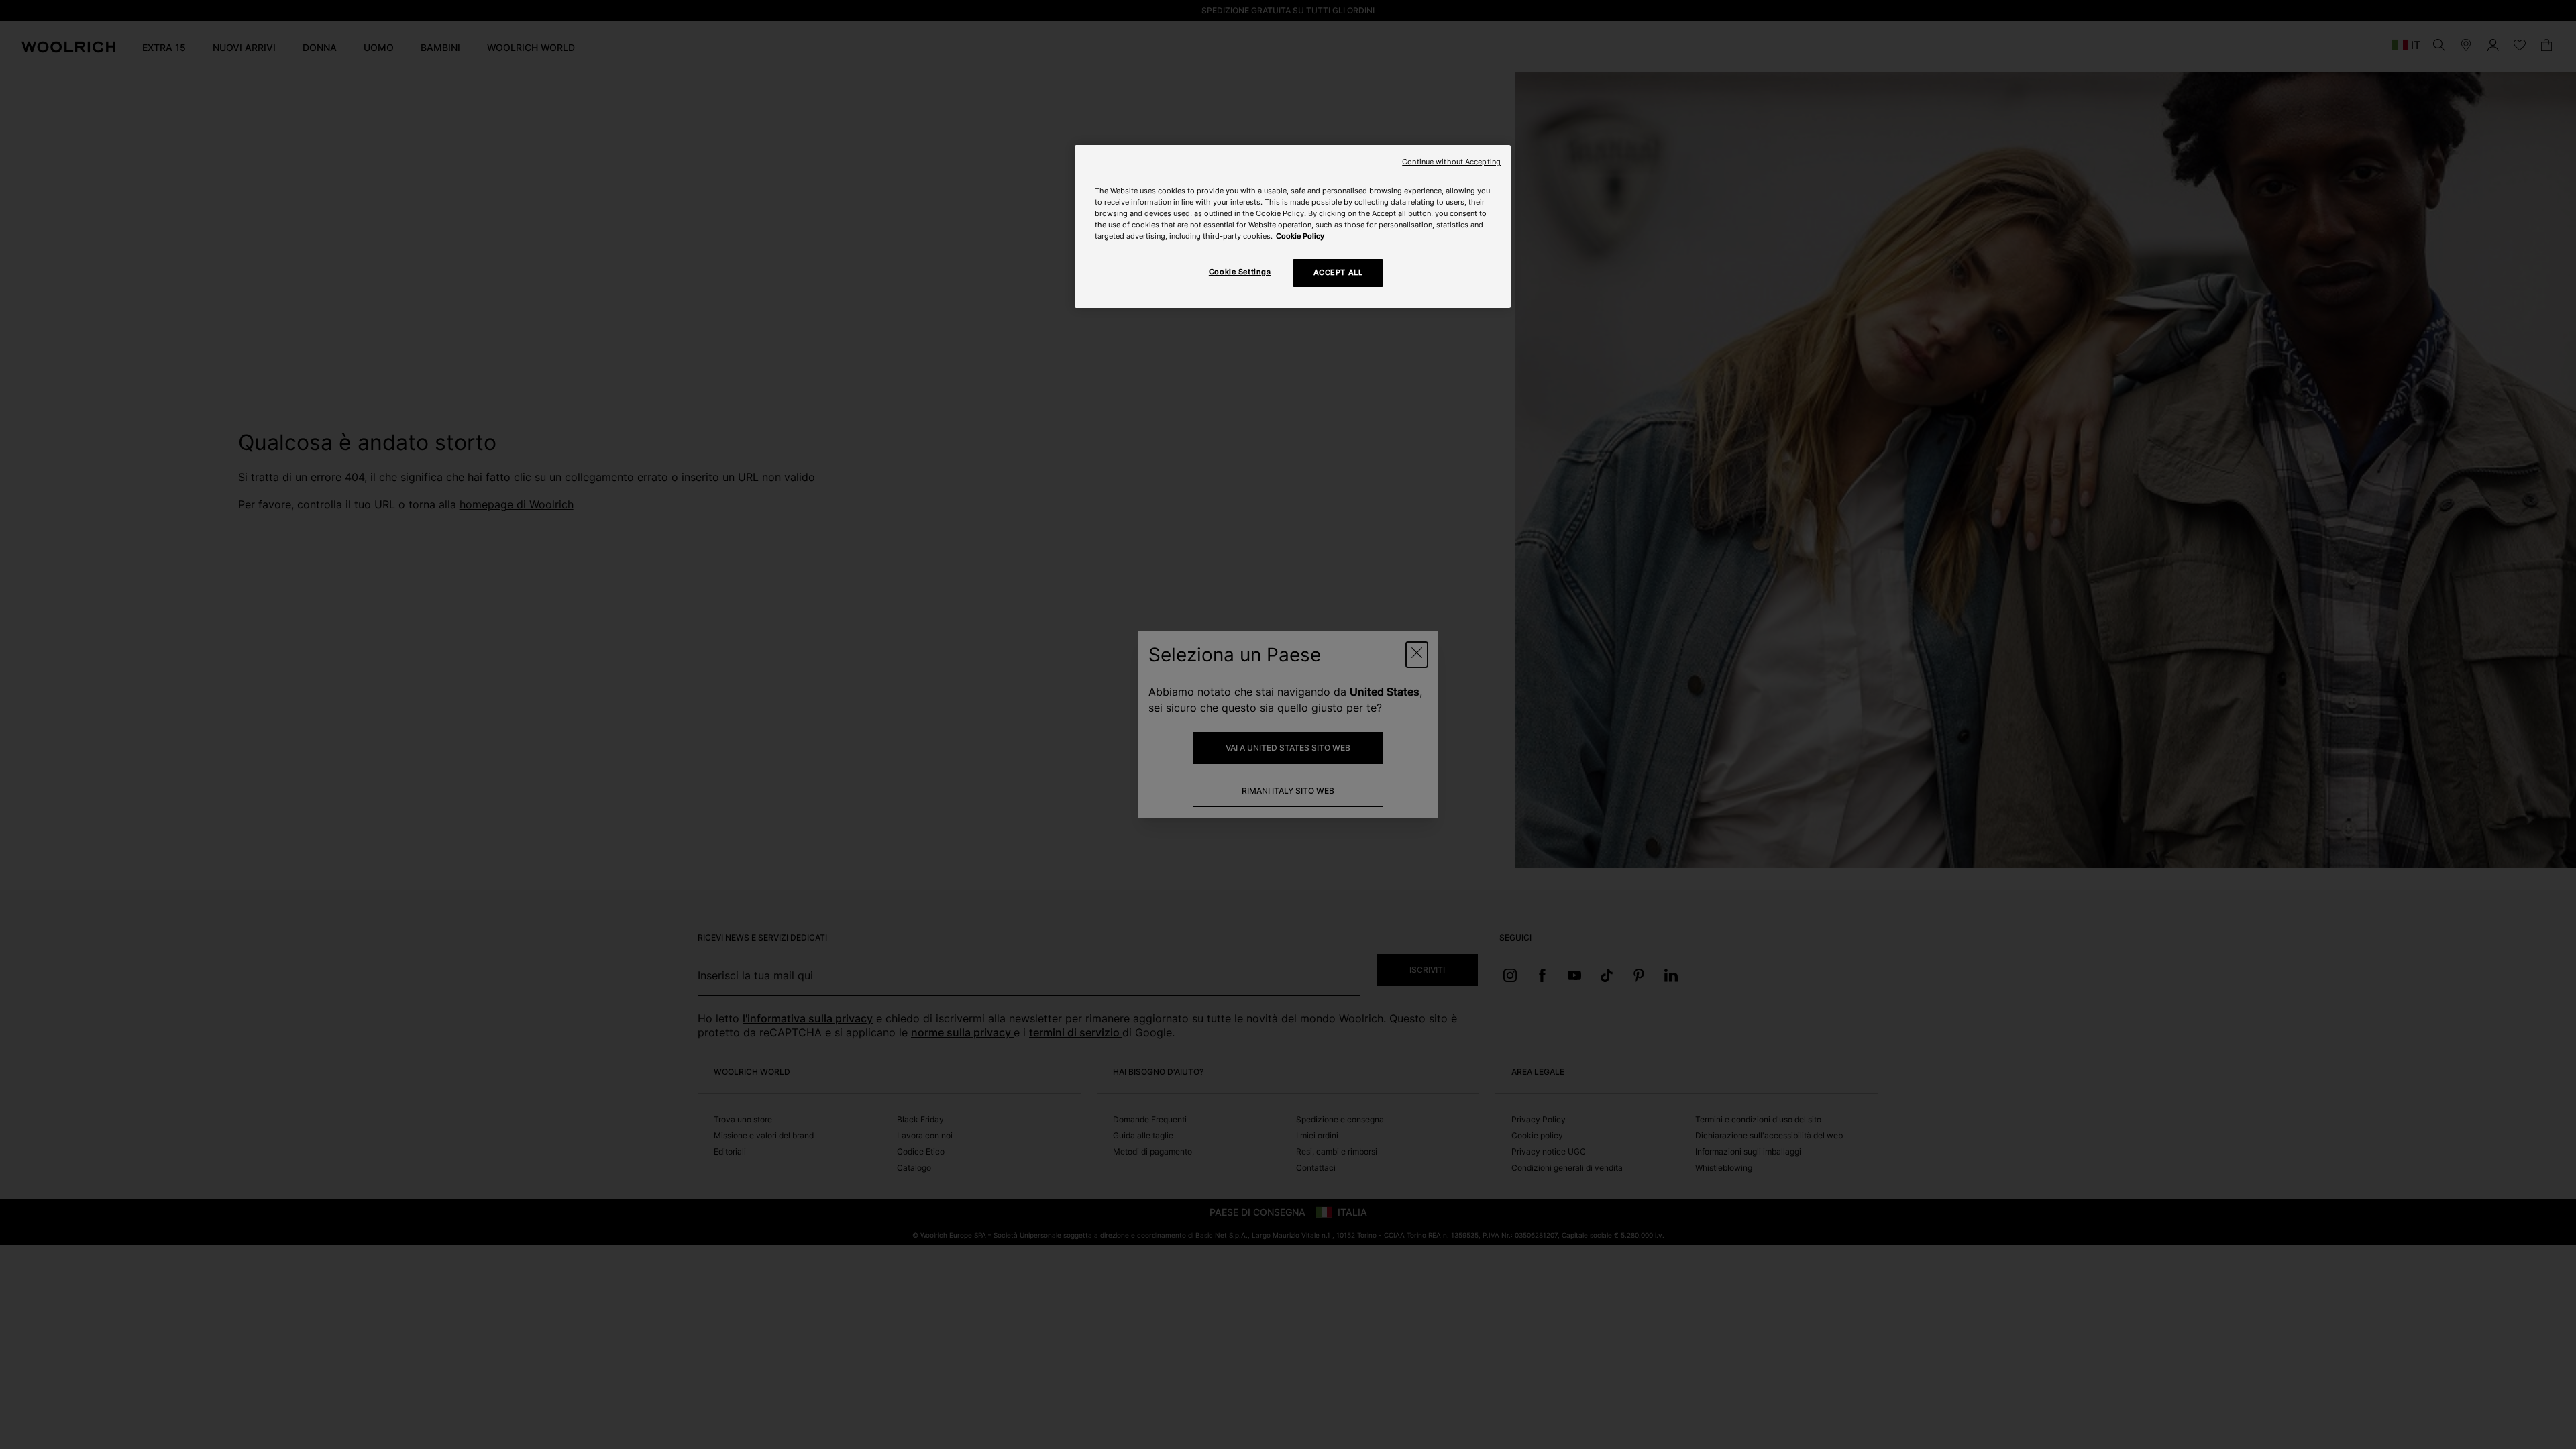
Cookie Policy (1300, 236)
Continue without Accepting (1451, 162)
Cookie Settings (1240, 272)
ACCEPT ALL (1338, 272)
